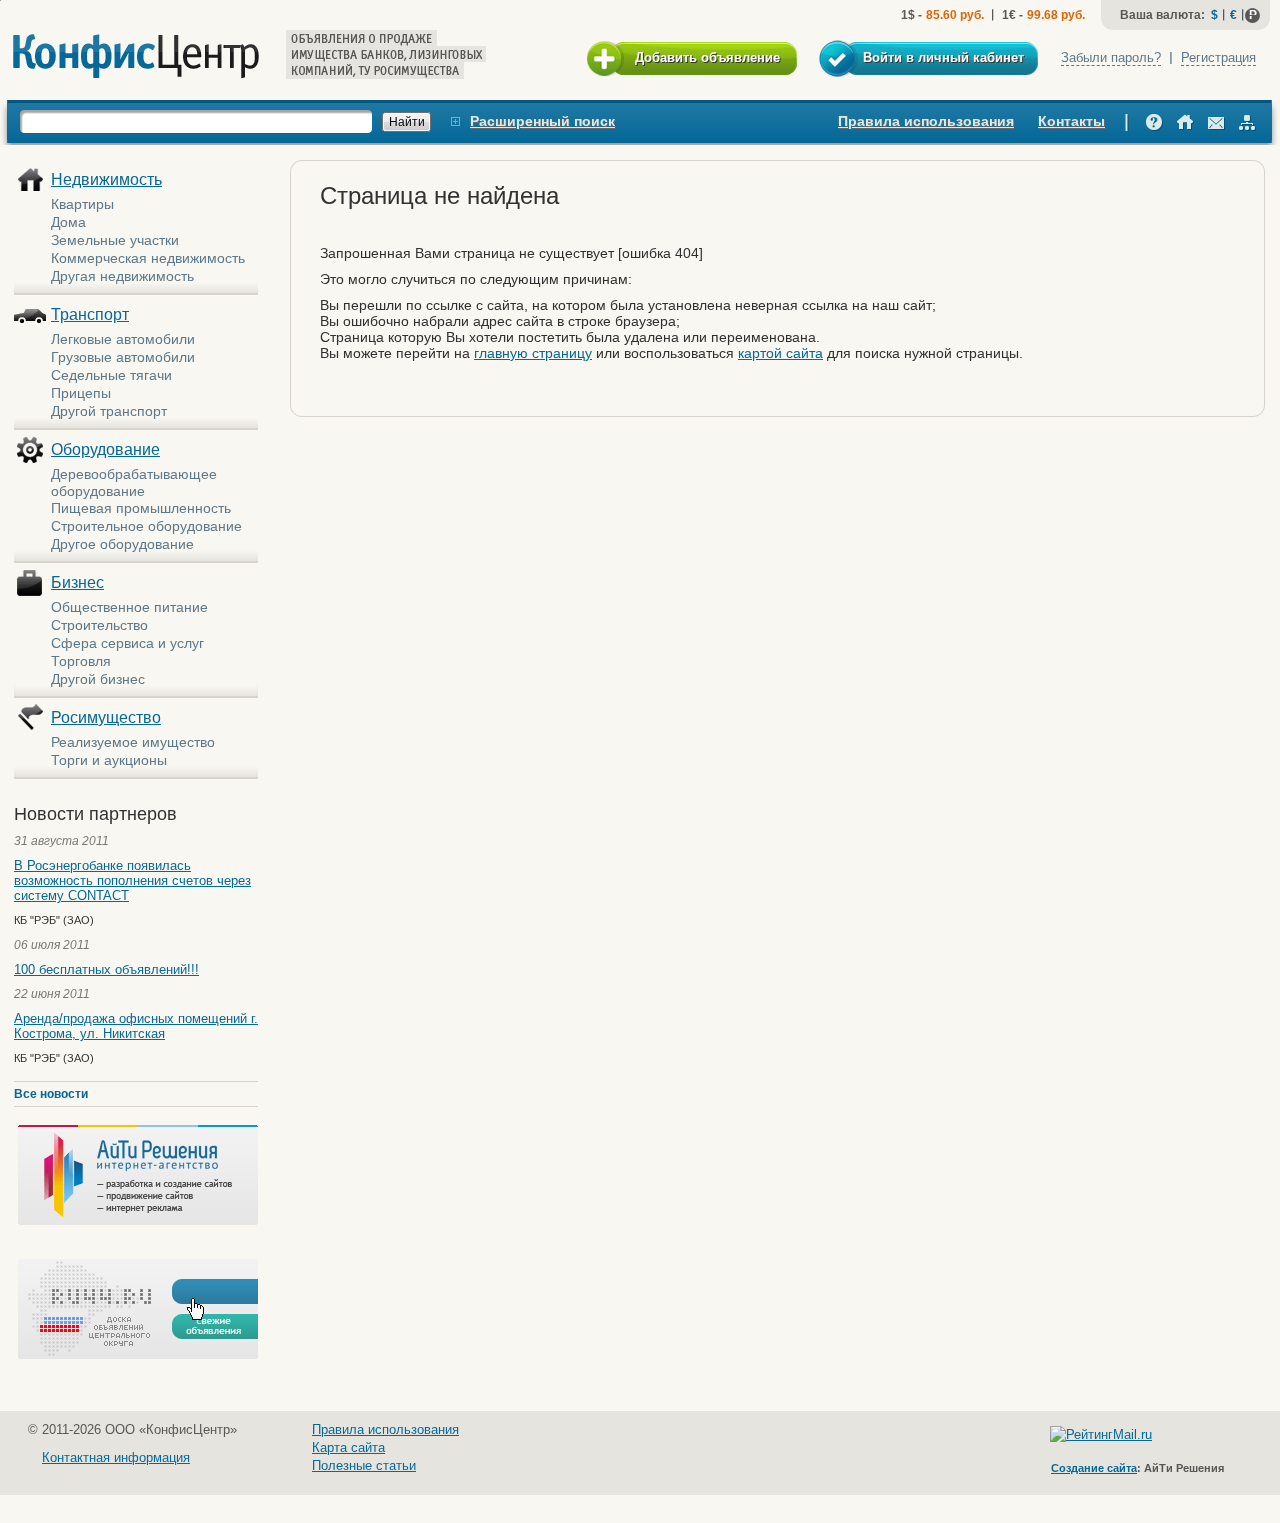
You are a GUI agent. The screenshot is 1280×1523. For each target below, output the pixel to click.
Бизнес (77, 582)
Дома (68, 222)
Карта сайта (348, 1447)
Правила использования (926, 121)
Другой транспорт (109, 411)
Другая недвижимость (122, 276)
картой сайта (780, 353)
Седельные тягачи (111, 375)
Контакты (1071, 121)
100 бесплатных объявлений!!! (106, 969)
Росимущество (106, 717)
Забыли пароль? (1111, 57)
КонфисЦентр (136, 56)
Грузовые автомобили (123, 357)
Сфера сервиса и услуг (127, 643)
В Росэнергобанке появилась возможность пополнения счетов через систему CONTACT (132, 880)
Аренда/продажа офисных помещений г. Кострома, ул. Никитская (136, 1026)
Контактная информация (116, 1457)
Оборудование (105, 449)
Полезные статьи (364, 1465)
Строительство (99, 625)
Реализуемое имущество (133, 742)
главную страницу (533, 353)
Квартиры (82, 204)
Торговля (81, 661)
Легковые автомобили (123, 339)
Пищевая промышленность (141, 508)
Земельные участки (115, 240)
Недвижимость (106, 179)
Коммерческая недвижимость (148, 258)
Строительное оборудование (146, 526)
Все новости (51, 1094)
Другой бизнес (98, 679)
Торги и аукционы (109, 760)
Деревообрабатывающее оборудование (134, 482)
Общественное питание (129, 607)
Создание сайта (1094, 1468)
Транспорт (90, 314)
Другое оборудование (122, 544)
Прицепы (81, 393)
